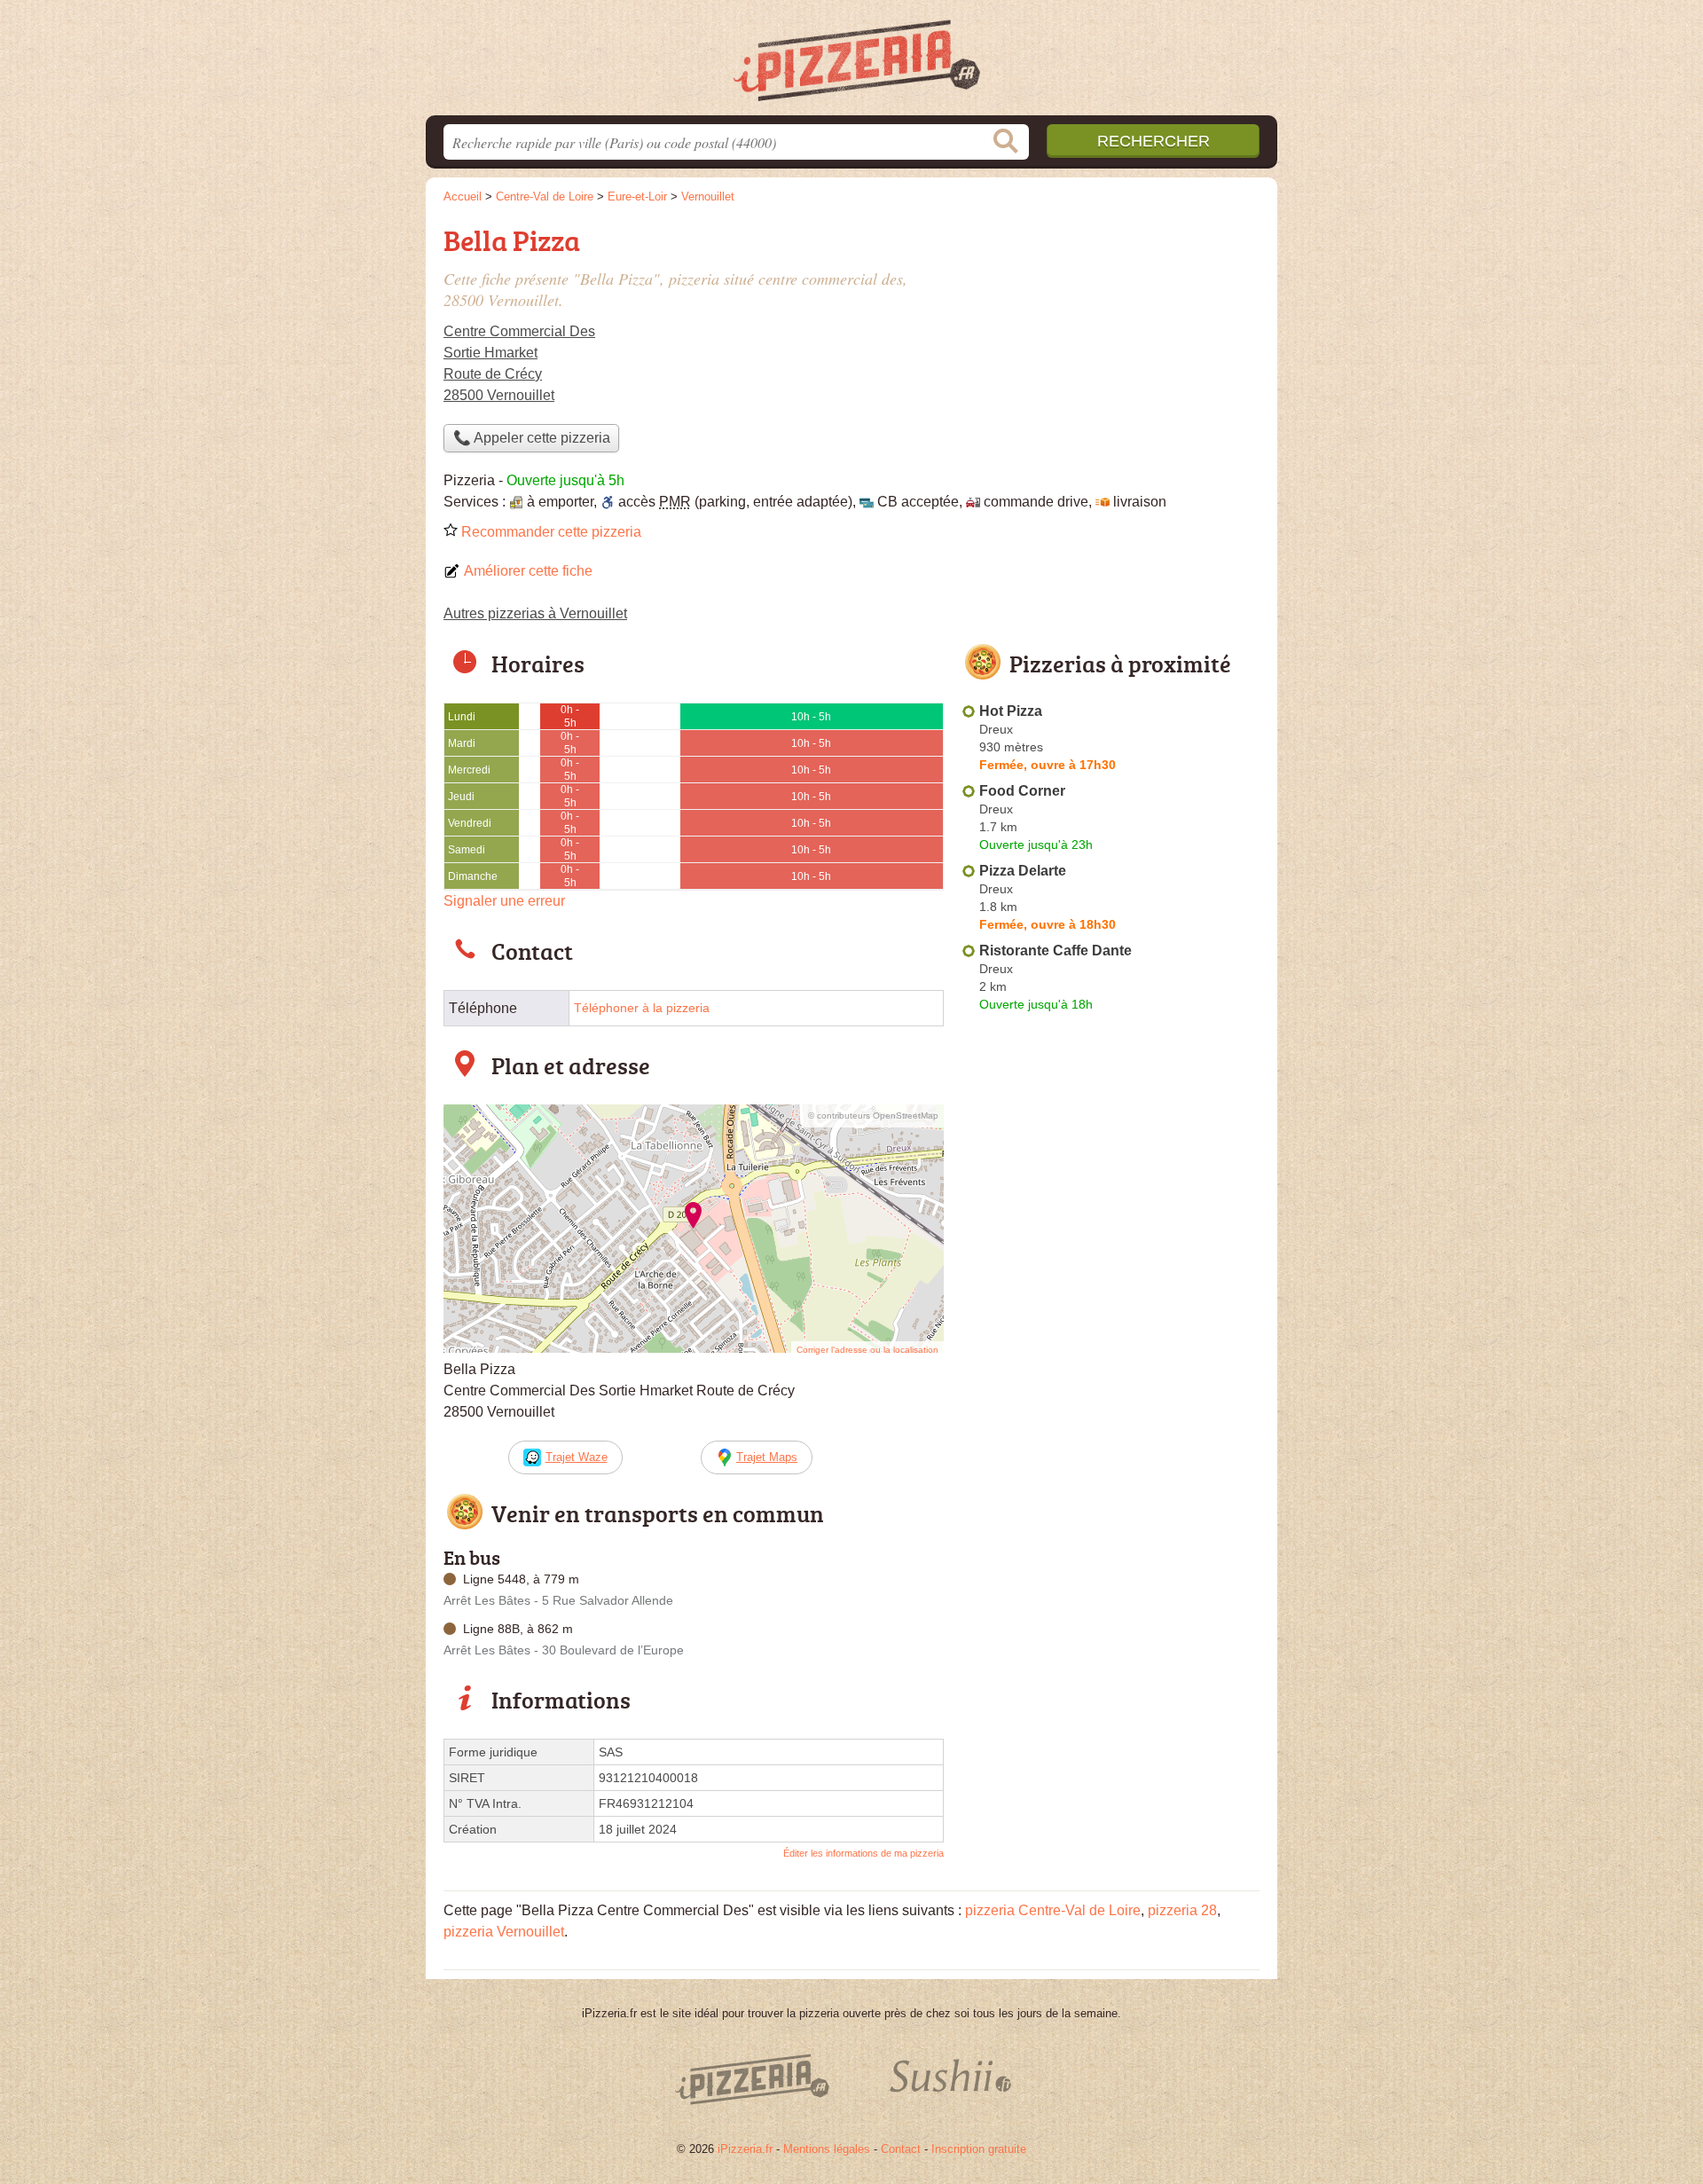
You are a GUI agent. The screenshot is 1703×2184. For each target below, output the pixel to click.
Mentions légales (827, 2149)
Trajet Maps (767, 1457)
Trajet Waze (577, 1457)
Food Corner (1022, 791)
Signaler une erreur (504, 901)
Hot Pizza (1011, 711)
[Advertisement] (1110, 342)
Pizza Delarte (1023, 871)
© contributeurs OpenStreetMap (873, 1116)
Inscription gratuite (979, 2149)
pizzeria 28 (1182, 1910)
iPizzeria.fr (745, 2149)
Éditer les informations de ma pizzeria (863, 1853)
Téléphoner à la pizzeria (642, 1008)
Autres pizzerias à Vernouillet (535, 613)
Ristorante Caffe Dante (1056, 951)
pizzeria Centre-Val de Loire (1053, 1910)
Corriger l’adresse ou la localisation (867, 1350)
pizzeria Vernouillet (504, 1932)
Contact (901, 2149)
